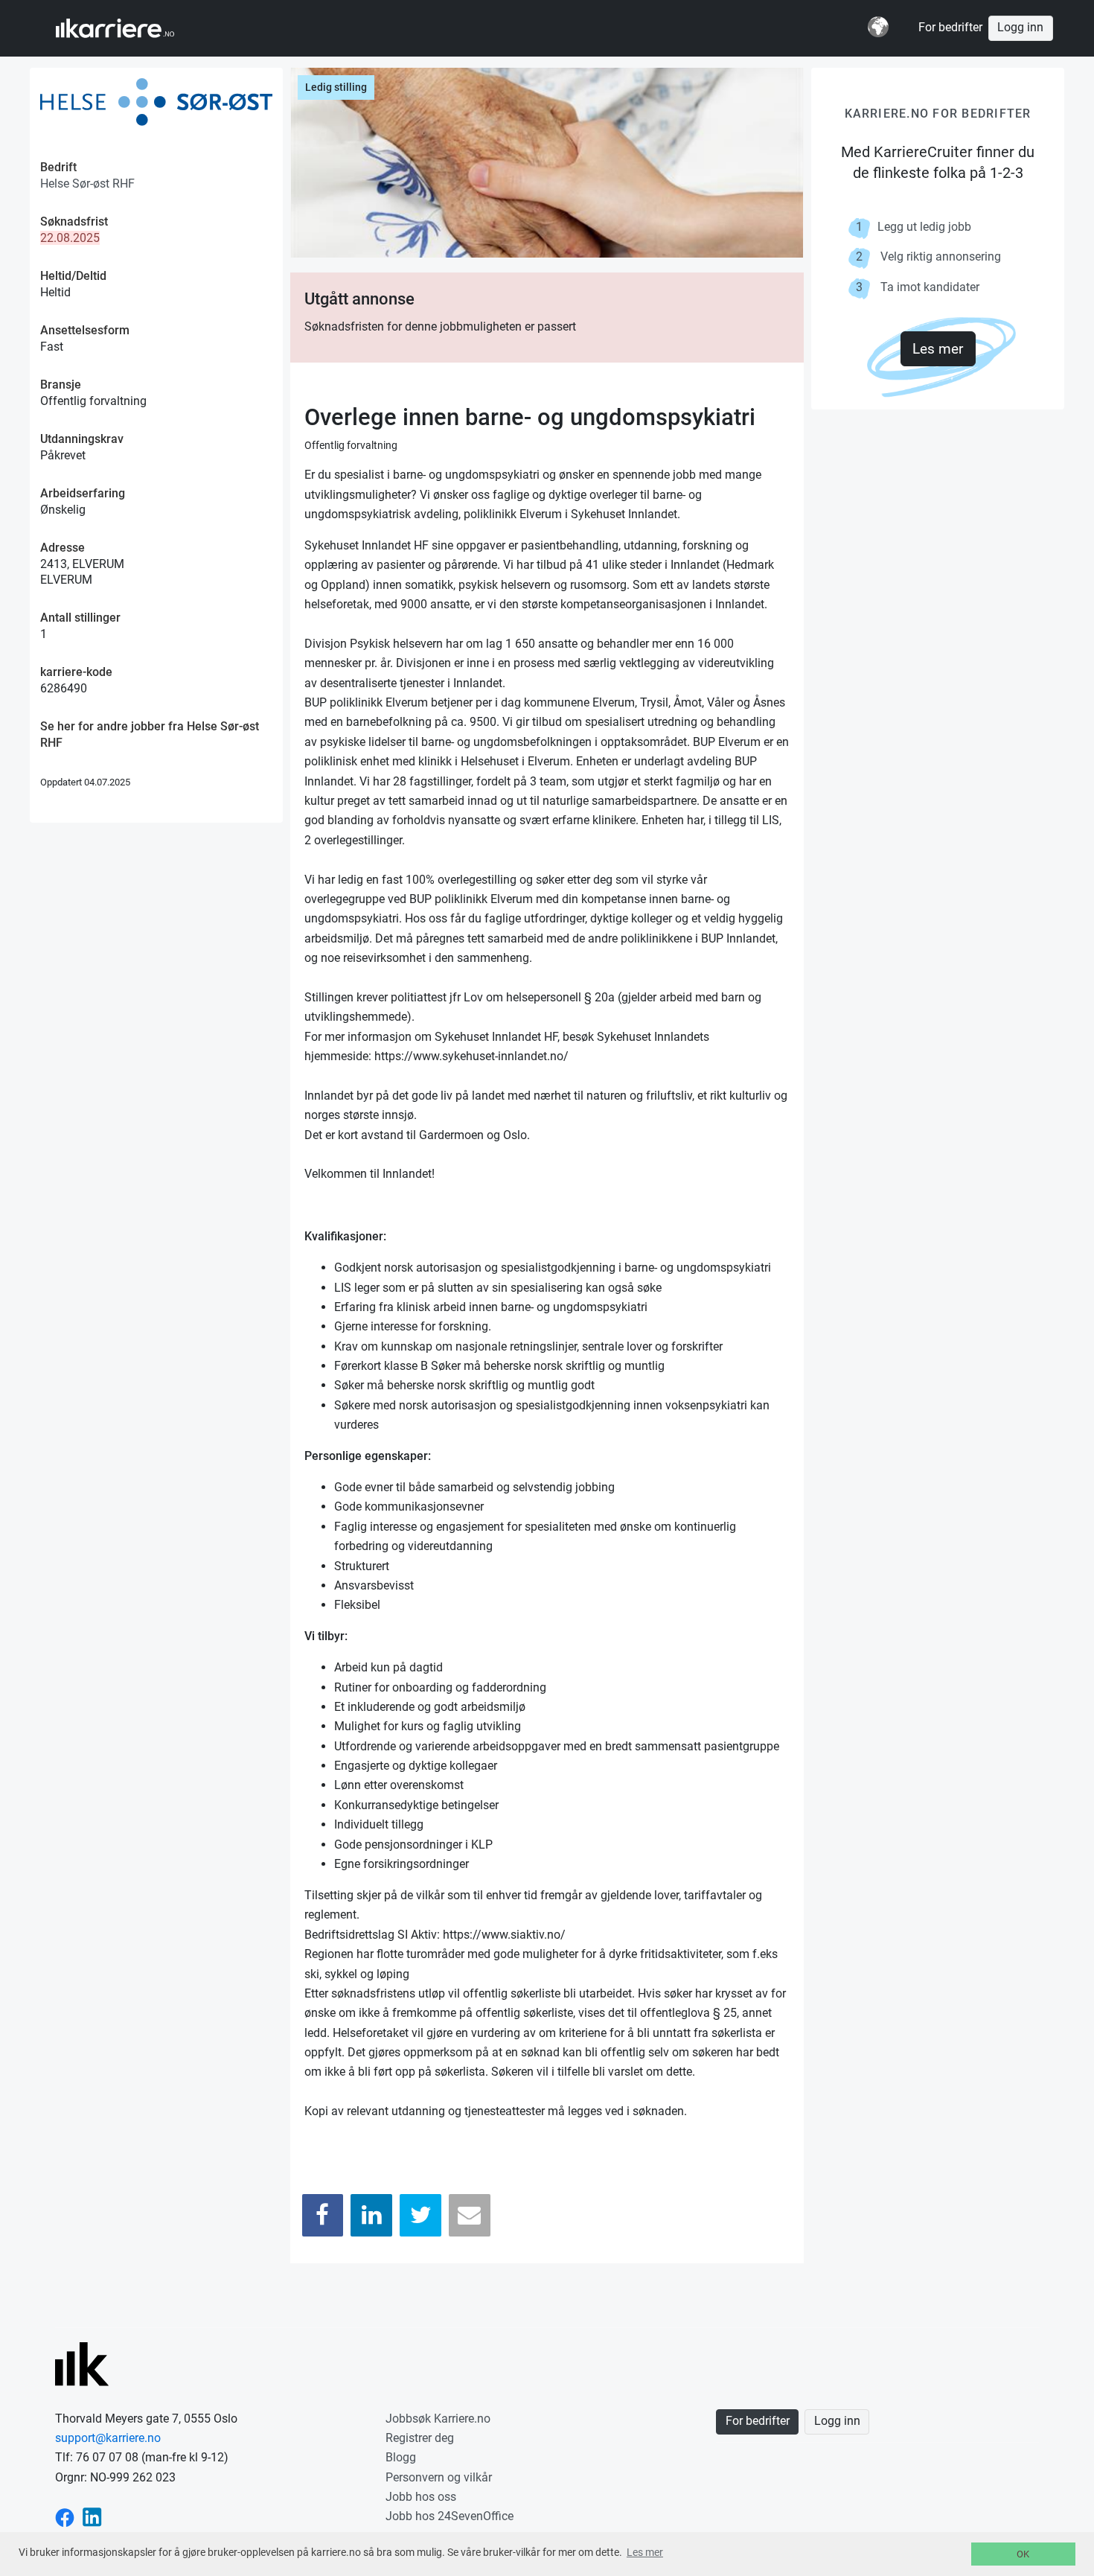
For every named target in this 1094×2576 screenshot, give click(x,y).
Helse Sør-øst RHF (87, 184)
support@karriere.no (108, 2438)
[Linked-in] (92, 2516)
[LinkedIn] (371, 2215)
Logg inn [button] (1020, 28)
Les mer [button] (645, 2552)
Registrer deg (420, 2438)
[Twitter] (420, 2215)
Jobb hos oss (421, 2497)
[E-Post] (470, 2215)
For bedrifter (950, 28)
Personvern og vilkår (439, 2477)
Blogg (401, 2457)
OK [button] (1023, 2554)
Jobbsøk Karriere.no (438, 2419)
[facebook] (65, 2516)
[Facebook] (323, 2215)
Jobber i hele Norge (129, 28)
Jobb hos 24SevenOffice (450, 2516)
